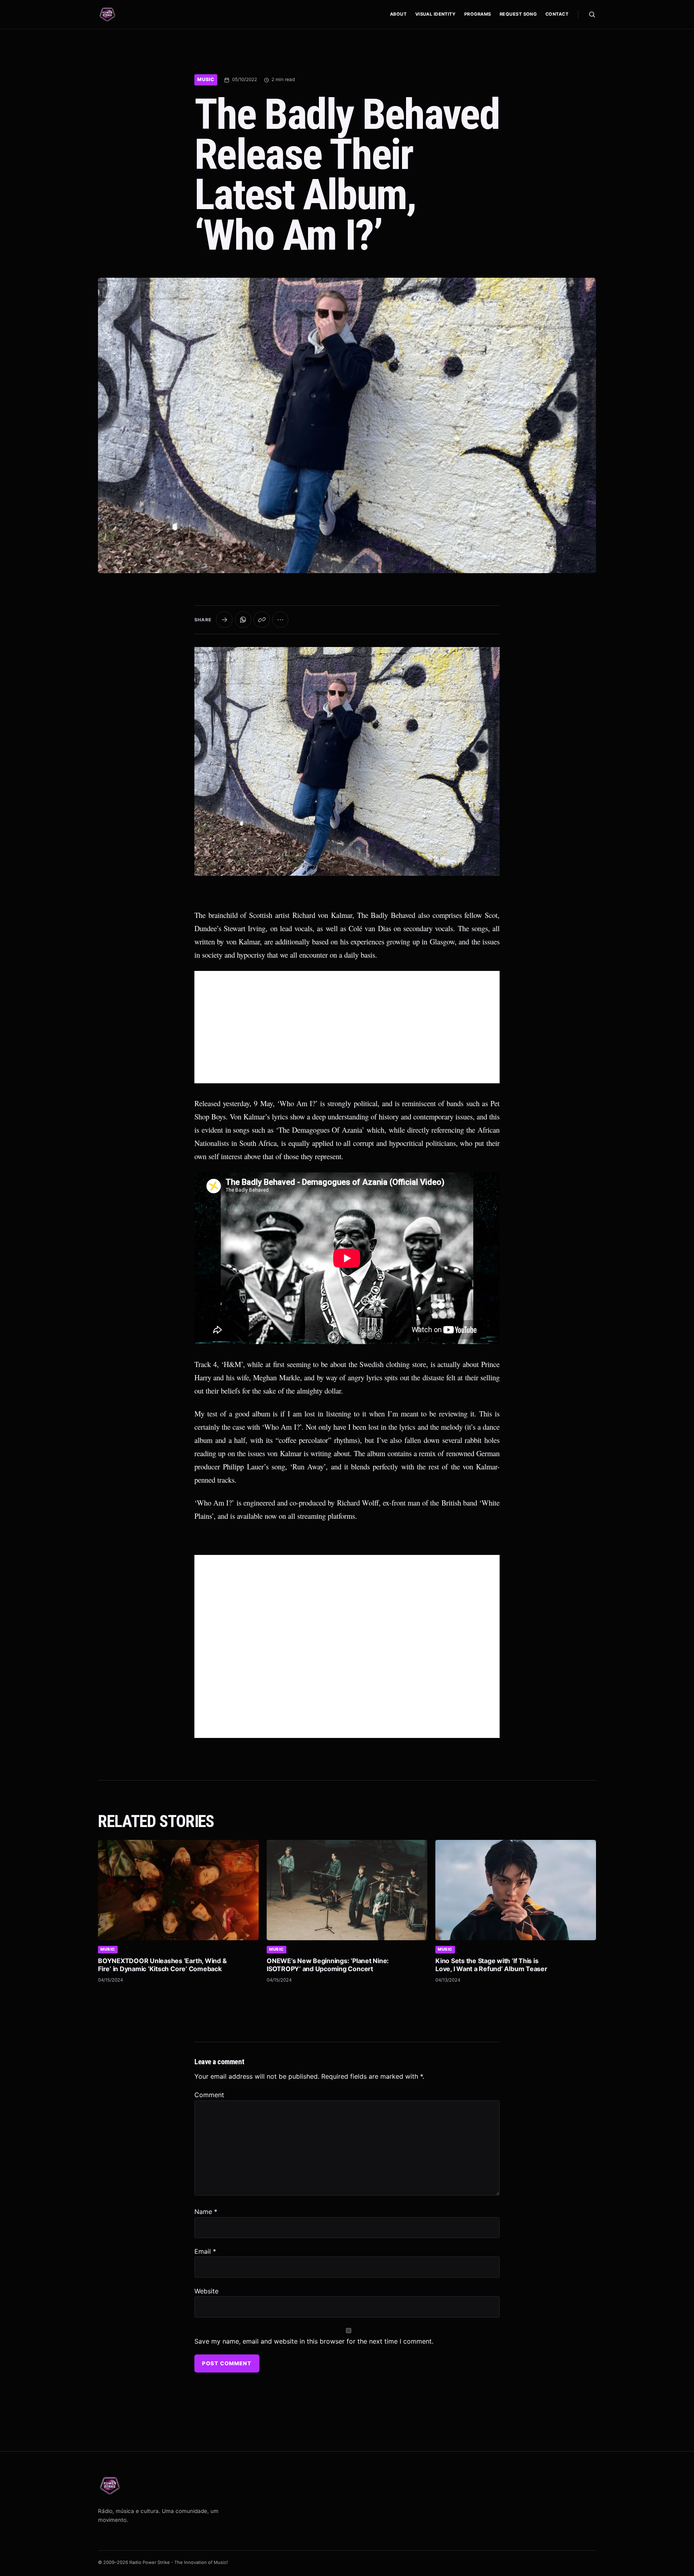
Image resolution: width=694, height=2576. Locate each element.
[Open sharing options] (224, 620)
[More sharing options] (281, 620)
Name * (206, 2212)
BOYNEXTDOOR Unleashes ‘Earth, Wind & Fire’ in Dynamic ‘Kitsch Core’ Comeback (162, 1965)
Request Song (518, 14)
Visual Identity (436, 14)
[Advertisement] (347, 1027)
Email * (205, 2251)
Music (206, 79)
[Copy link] (262, 620)
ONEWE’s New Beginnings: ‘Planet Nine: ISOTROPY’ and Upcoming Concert (328, 1965)
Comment (209, 2095)
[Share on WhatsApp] (243, 620)
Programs (478, 14)
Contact (557, 14)
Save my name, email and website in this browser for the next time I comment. (314, 2341)
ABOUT (398, 14)
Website (206, 2291)
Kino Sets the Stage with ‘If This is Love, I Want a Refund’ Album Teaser (491, 1965)
